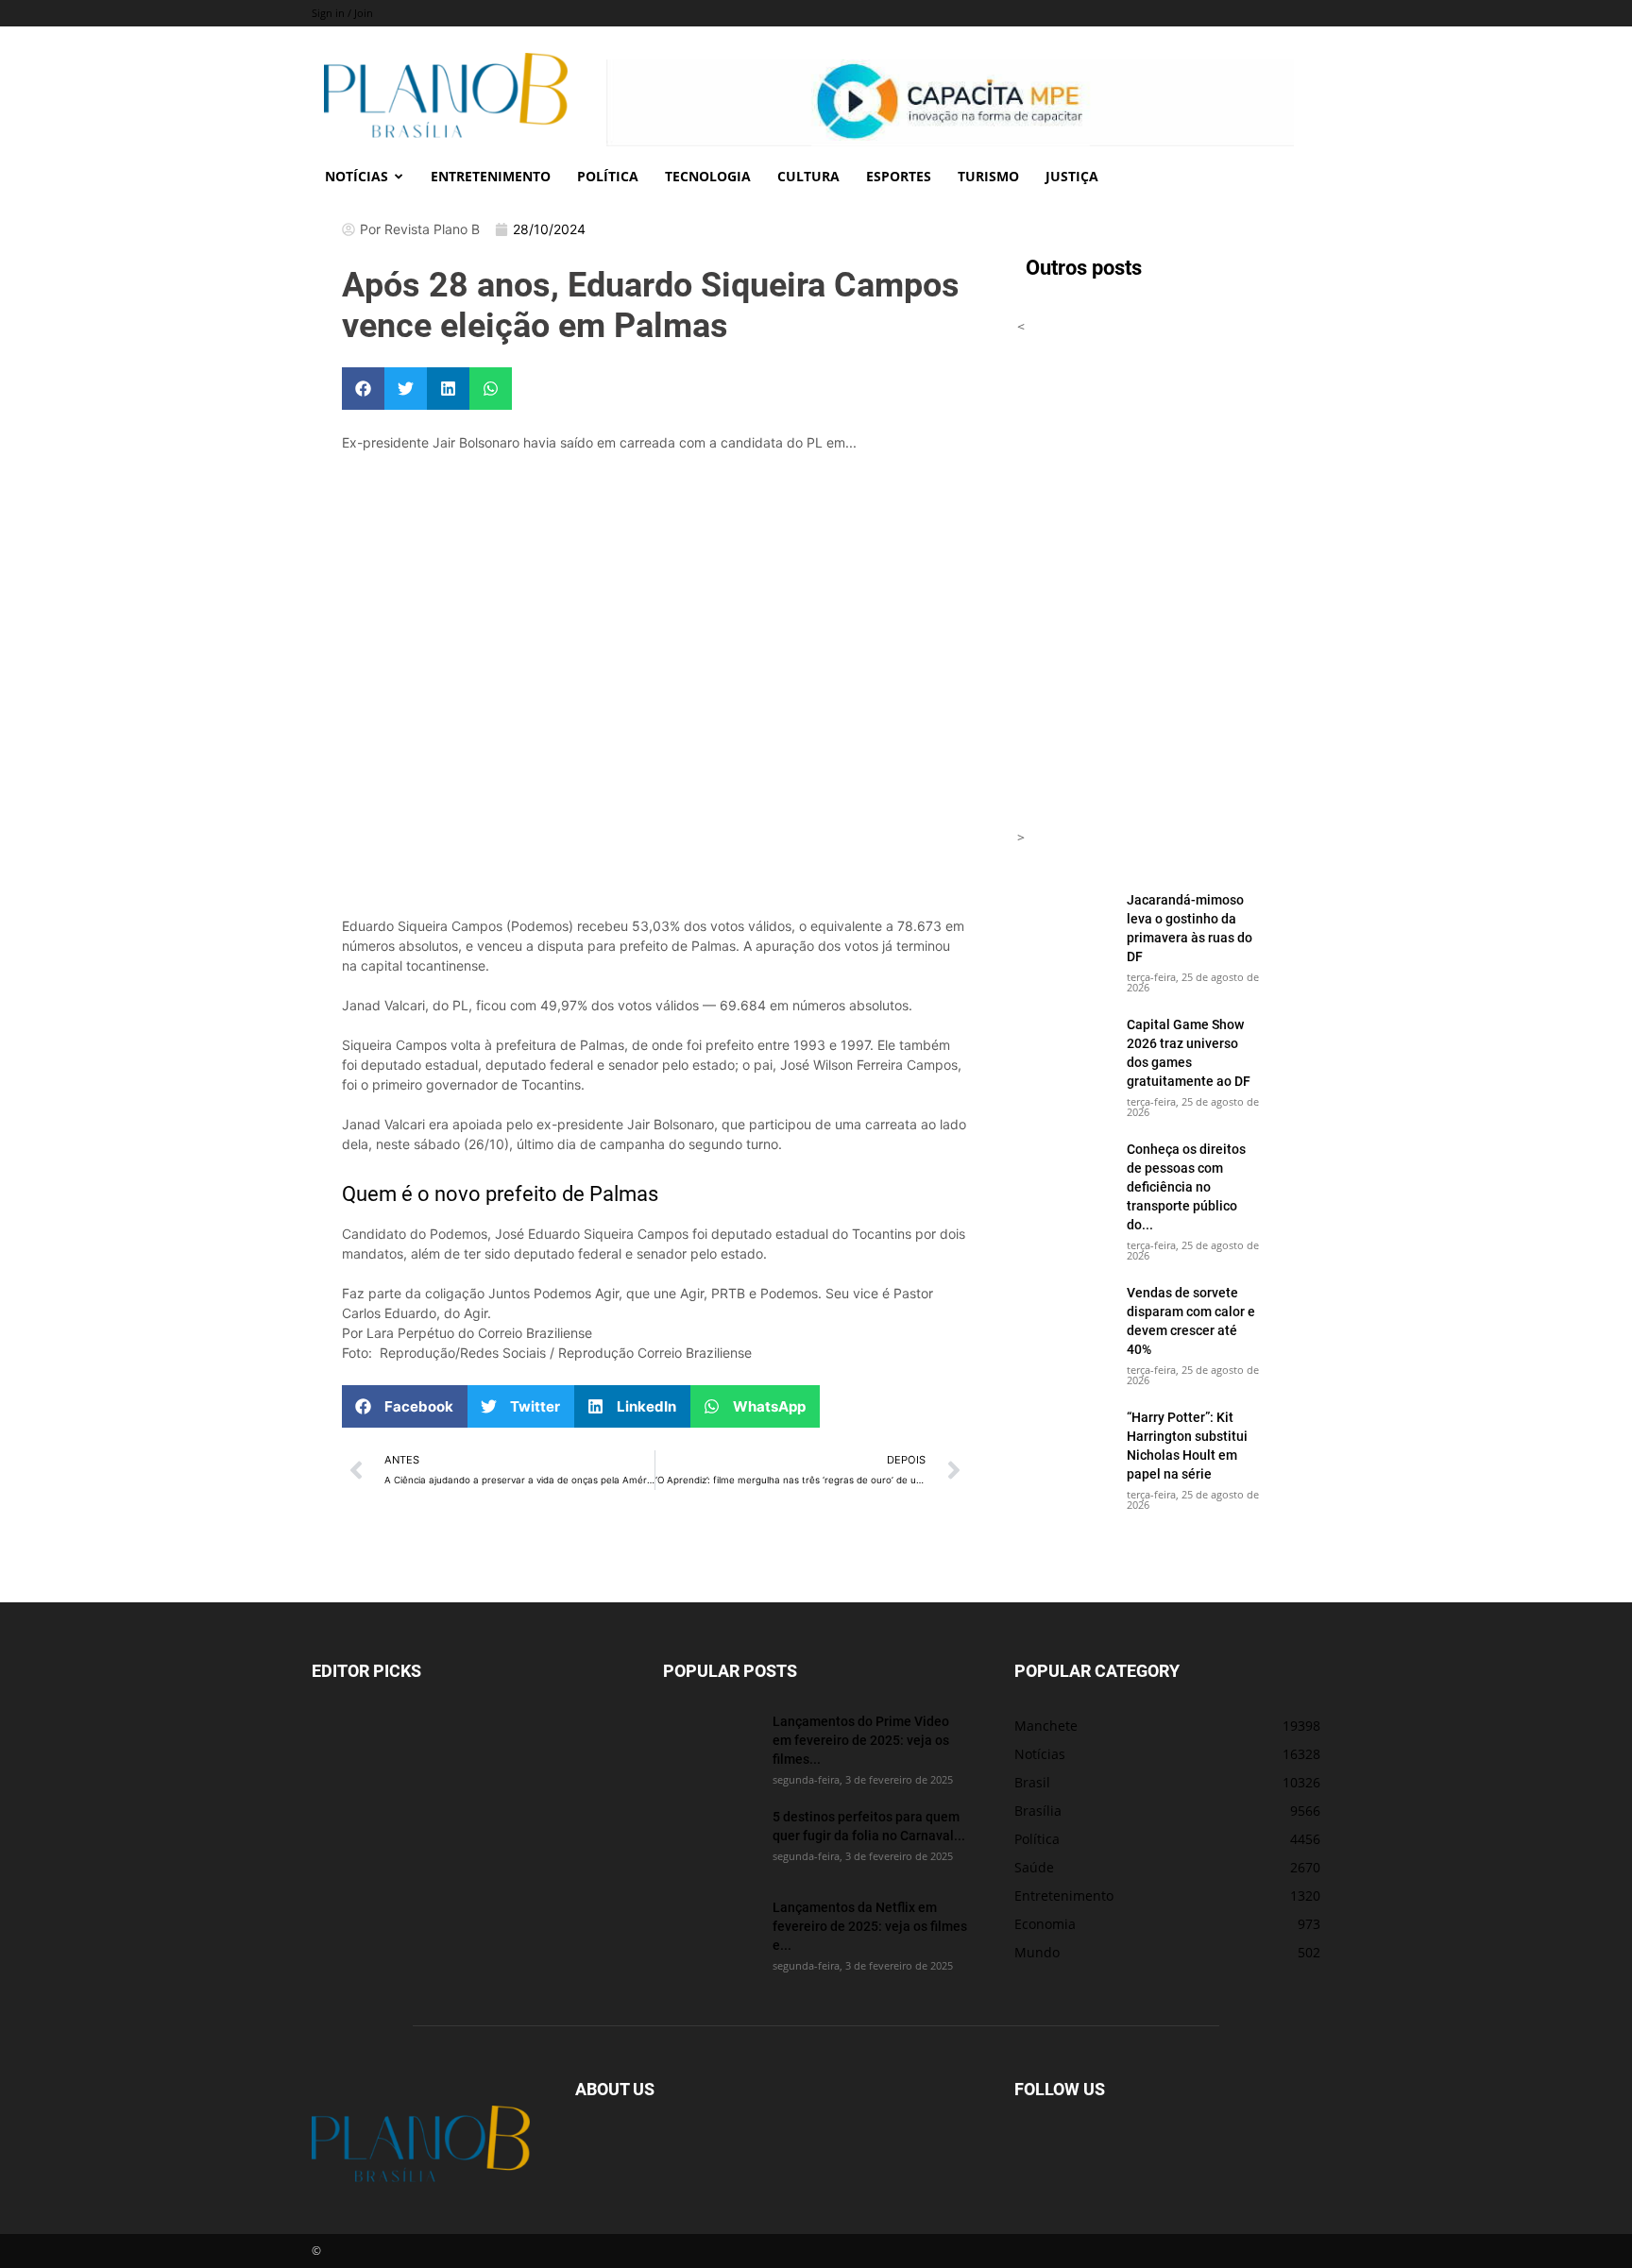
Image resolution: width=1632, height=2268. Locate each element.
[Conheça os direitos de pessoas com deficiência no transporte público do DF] (1064, 1173)
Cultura (808, 176)
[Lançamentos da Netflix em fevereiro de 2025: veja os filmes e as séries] (710, 1931)
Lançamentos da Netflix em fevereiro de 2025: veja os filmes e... (870, 1926)
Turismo (988, 176)
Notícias (357, 176)
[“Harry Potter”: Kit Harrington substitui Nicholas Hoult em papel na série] (1064, 1441)
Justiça (1072, 176)
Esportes (899, 176)
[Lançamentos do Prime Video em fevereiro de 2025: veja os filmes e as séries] (710, 1745)
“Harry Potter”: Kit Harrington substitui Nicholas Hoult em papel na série (1187, 1445)
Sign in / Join (342, 13)
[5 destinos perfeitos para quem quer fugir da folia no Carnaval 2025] (710, 1840)
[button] (363, 389)
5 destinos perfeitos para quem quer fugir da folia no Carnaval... (869, 1826)
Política (608, 176)
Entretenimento (491, 176)
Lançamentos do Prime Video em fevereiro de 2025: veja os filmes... (861, 1740)
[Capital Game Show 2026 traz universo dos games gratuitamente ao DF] (1064, 1048)
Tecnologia (708, 176)
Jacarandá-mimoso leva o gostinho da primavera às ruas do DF (1190, 928)
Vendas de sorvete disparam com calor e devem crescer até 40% (1191, 1320)
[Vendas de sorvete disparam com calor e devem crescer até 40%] (1064, 1316)
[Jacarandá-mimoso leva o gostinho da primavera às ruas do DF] (1064, 923)
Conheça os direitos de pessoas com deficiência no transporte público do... (1186, 1186)
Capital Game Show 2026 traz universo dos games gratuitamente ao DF (1189, 1052)
